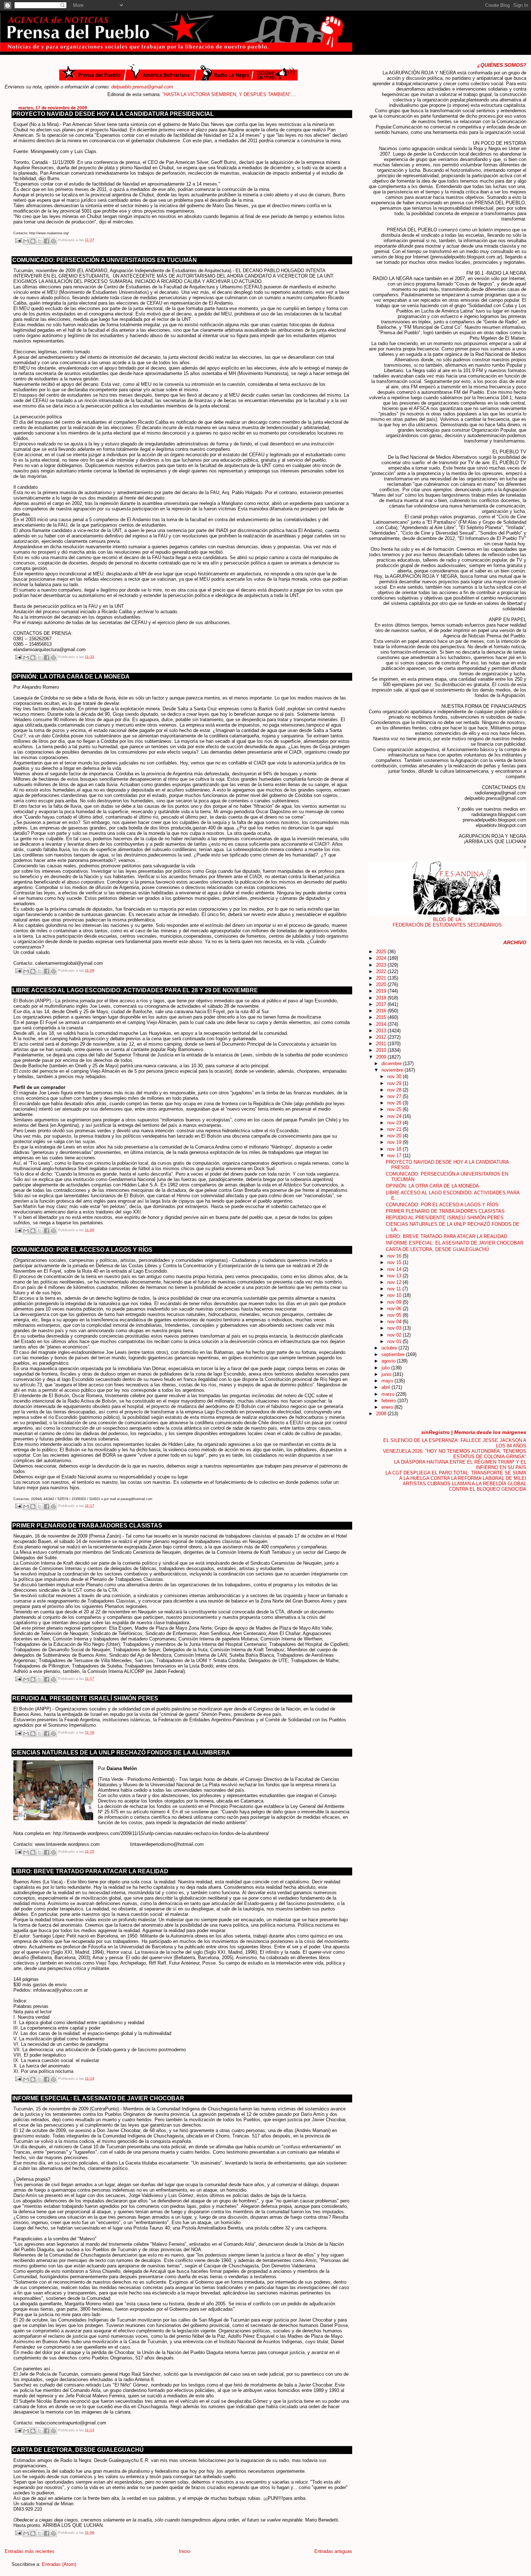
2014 (382, 1024)
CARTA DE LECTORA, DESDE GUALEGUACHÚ (78, 2450)
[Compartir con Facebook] (47, 241)
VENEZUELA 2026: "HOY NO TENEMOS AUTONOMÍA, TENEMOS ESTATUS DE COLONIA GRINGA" (455, 1454)
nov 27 (395, 1096)
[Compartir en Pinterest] (53, 241)
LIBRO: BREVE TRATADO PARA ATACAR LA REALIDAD (90, 1871)
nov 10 (395, 1295)
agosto (389, 1361)
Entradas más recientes (30, 2551)
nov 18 (395, 1149)
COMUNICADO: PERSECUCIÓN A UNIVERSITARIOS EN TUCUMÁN (105, 260)
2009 (382, 1057)
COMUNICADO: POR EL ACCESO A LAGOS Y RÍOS (82, 1250)
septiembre (394, 1354)
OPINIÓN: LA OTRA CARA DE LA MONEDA (71, 677)
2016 (382, 1011)
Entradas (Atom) (59, 2564)
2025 (382, 952)
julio (386, 1368)
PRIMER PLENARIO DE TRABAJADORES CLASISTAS (87, 1525)
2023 (382, 965)
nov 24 (395, 1116)
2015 (382, 1017)
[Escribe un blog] (33, 241)
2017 (382, 1004)
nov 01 (395, 1341)
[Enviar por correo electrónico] (26, 241)
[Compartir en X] (40, 241)
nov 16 (395, 1256)
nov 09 (395, 1302)
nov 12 (395, 1282)
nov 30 (395, 1076)
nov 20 (395, 1136)
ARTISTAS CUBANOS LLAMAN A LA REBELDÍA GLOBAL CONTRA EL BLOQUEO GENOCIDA (465, 1486)
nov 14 (395, 1269)
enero (388, 1407)
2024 (382, 958)
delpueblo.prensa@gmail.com (142, 87)
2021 (382, 978)
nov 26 (395, 1103)
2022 (382, 971)
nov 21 (395, 1129)
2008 (382, 1414)
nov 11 (395, 1289)
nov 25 (395, 1109)
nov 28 (395, 1090)
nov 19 (395, 1142)
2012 (382, 1037)
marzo (389, 1394)
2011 (382, 1044)
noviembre (393, 1070)
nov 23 (395, 1123)
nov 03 (395, 1328)
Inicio (184, 2551)
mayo (388, 1381)
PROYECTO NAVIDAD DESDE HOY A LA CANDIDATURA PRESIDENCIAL (113, 114)
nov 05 (395, 1315)
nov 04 (395, 1322)
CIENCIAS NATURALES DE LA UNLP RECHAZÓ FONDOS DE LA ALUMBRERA (121, 1753)
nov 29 (395, 1083)
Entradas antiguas (333, 2551)
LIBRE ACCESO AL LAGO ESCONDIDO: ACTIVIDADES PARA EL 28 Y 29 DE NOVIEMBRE (135, 990)
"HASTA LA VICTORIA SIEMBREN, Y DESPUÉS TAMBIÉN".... (182, 94)
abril (387, 1387)
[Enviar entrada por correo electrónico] (18, 240)
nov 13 (395, 1276)
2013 (382, 1031)
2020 (382, 984)
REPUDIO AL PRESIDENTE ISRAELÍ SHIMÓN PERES (85, 1698)
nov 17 (395, 1156)
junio (387, 1374)
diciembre (392, 1063)
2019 (382, 991)
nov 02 (395, 1335)
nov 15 (395, 1262)
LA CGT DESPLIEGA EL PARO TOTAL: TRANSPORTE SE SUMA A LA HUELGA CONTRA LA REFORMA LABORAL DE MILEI (456, 1476)
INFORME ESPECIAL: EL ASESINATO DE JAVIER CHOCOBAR (98, 2098)
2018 (382, 998)
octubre (390, 1348)
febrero (389, 1401)
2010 (382, 1050)
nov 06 (395, 1309)
